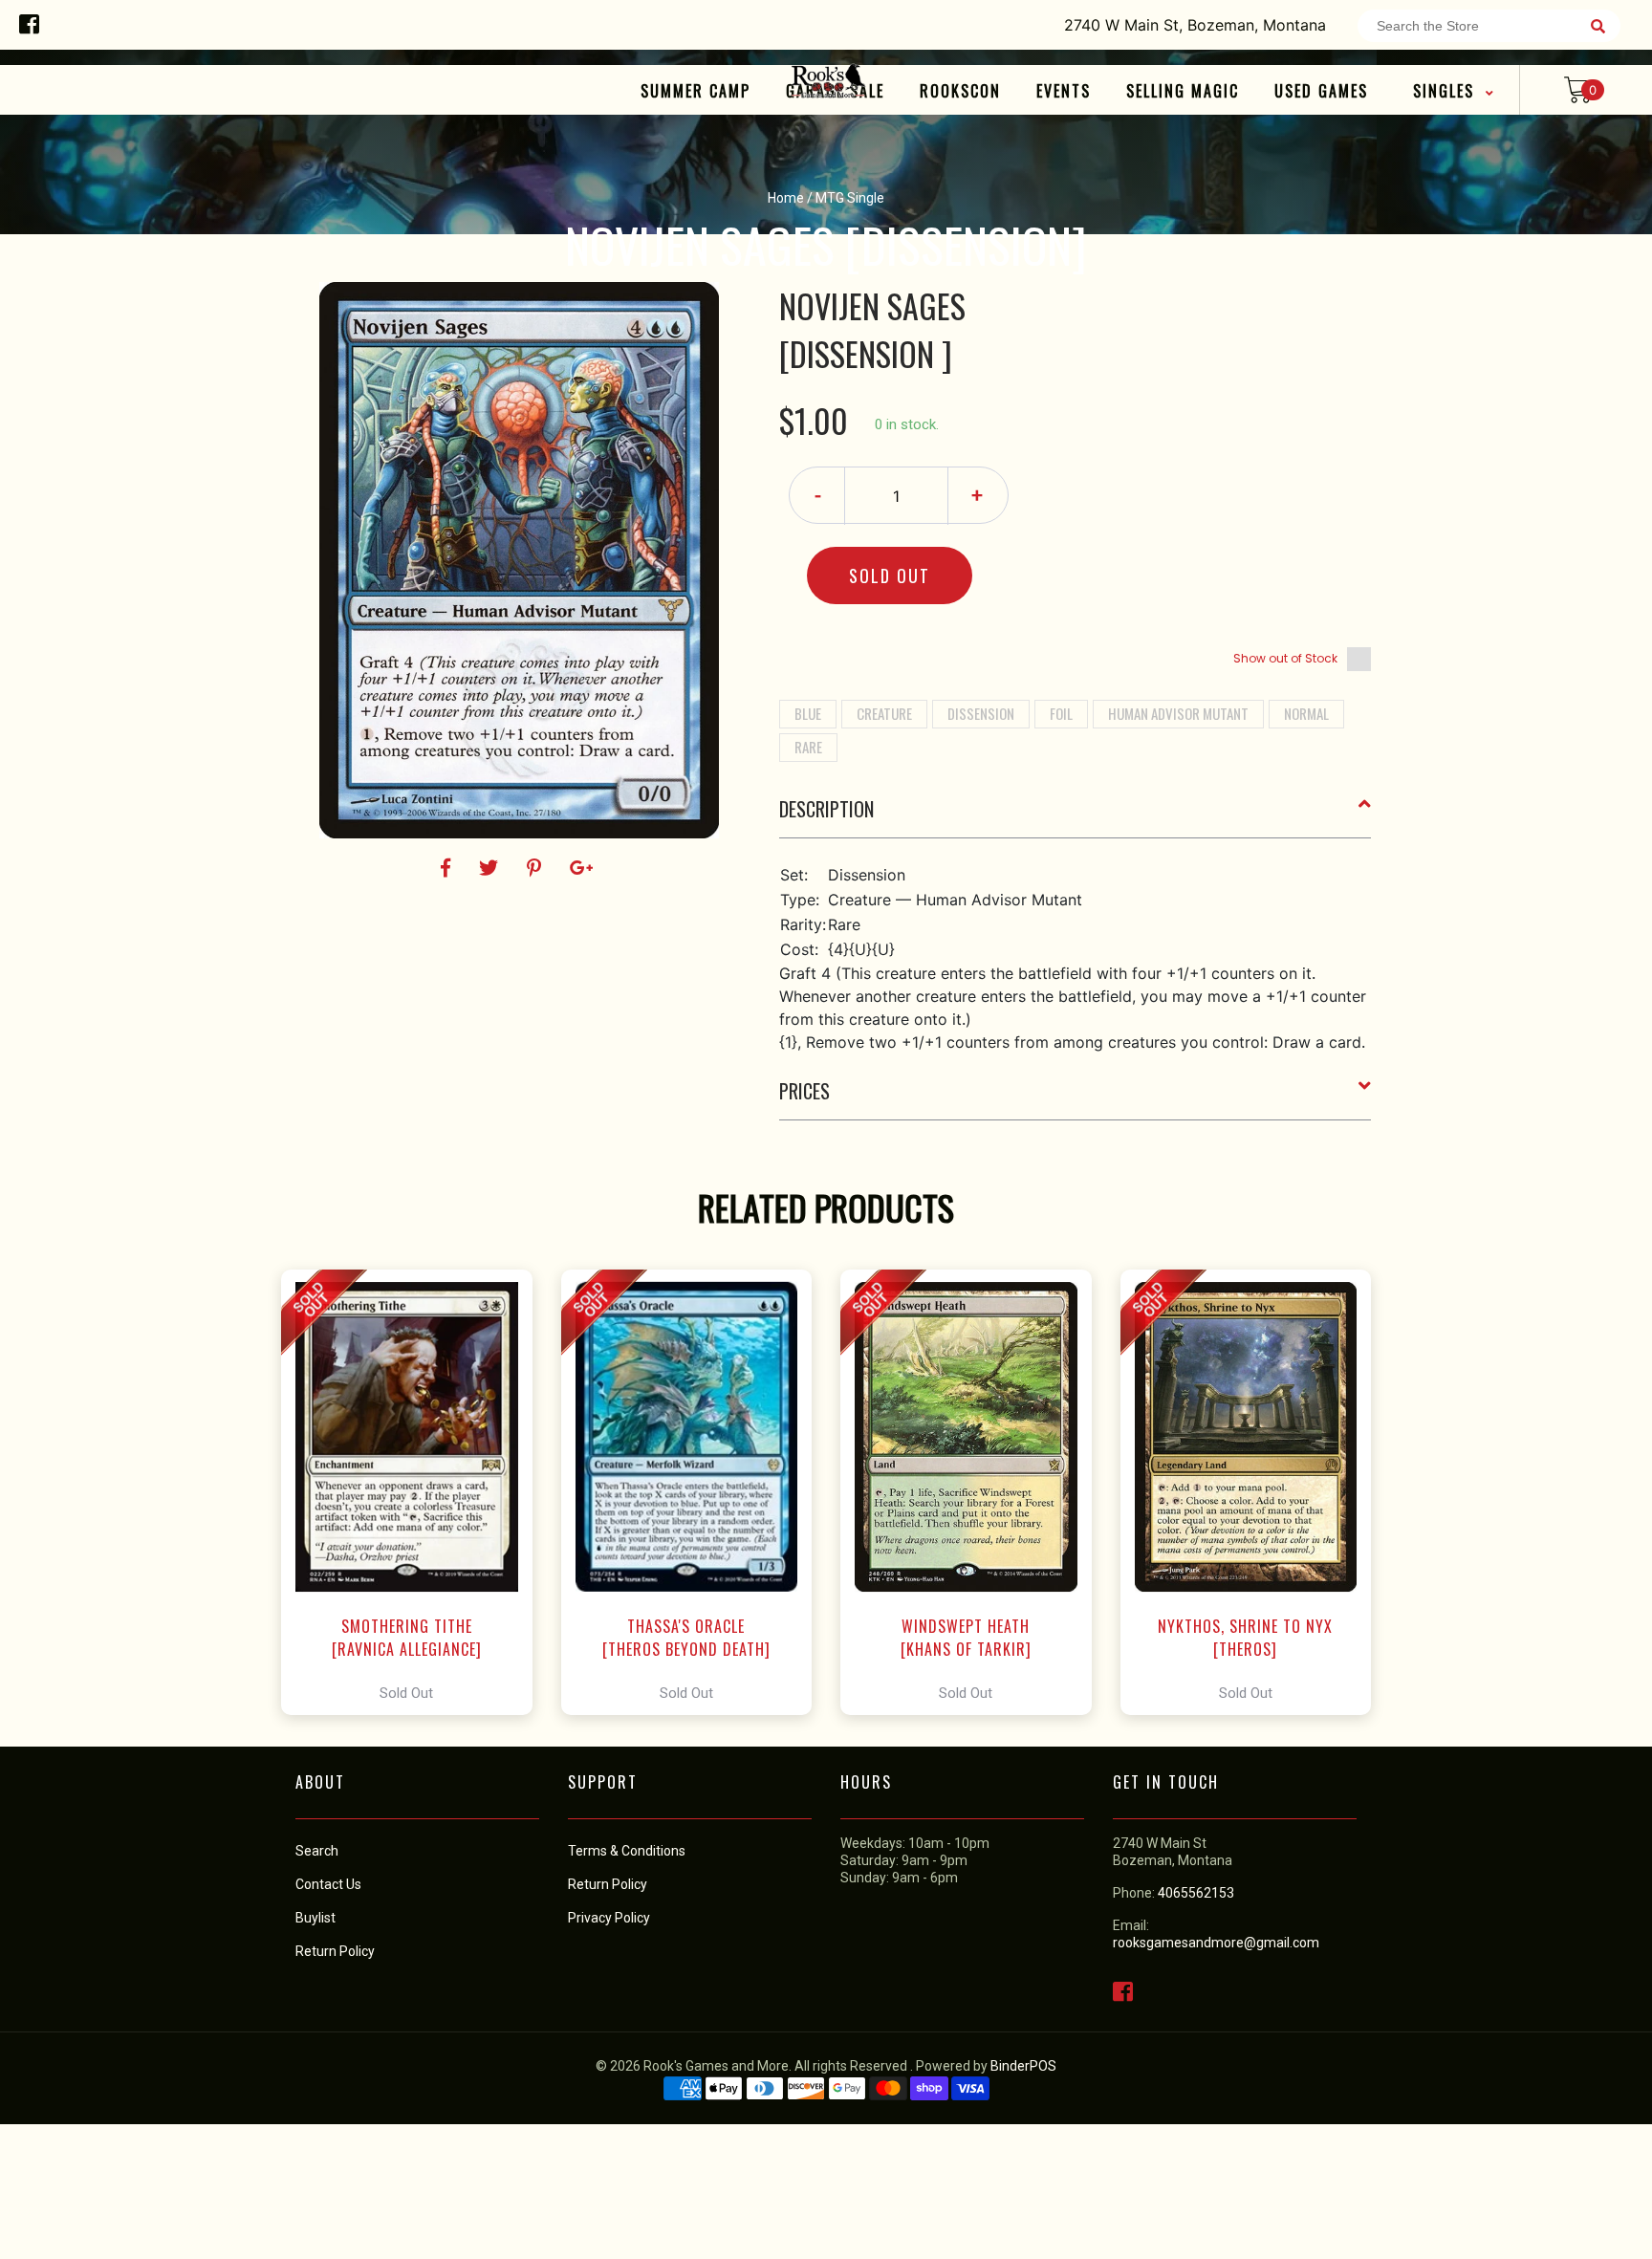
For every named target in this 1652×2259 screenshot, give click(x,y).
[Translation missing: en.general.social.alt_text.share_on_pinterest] (537, 868)
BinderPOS (1023, 2066)
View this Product (415, 1492)
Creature (884, 713)
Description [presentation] (826, 809)
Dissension (981, 713)
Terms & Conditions (627, 1851)
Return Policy (608, 1884)
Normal (1306, 713)
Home (786, 198)
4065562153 (1196, 1893)
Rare (808, 747)
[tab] (1076, 816)
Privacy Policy (609, 1918)
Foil (1061, 713)
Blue (808, 713)
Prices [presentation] (804, 1091)
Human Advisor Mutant (1178, 713)
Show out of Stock (1285, 658)
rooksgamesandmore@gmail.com (1216, 1943)
